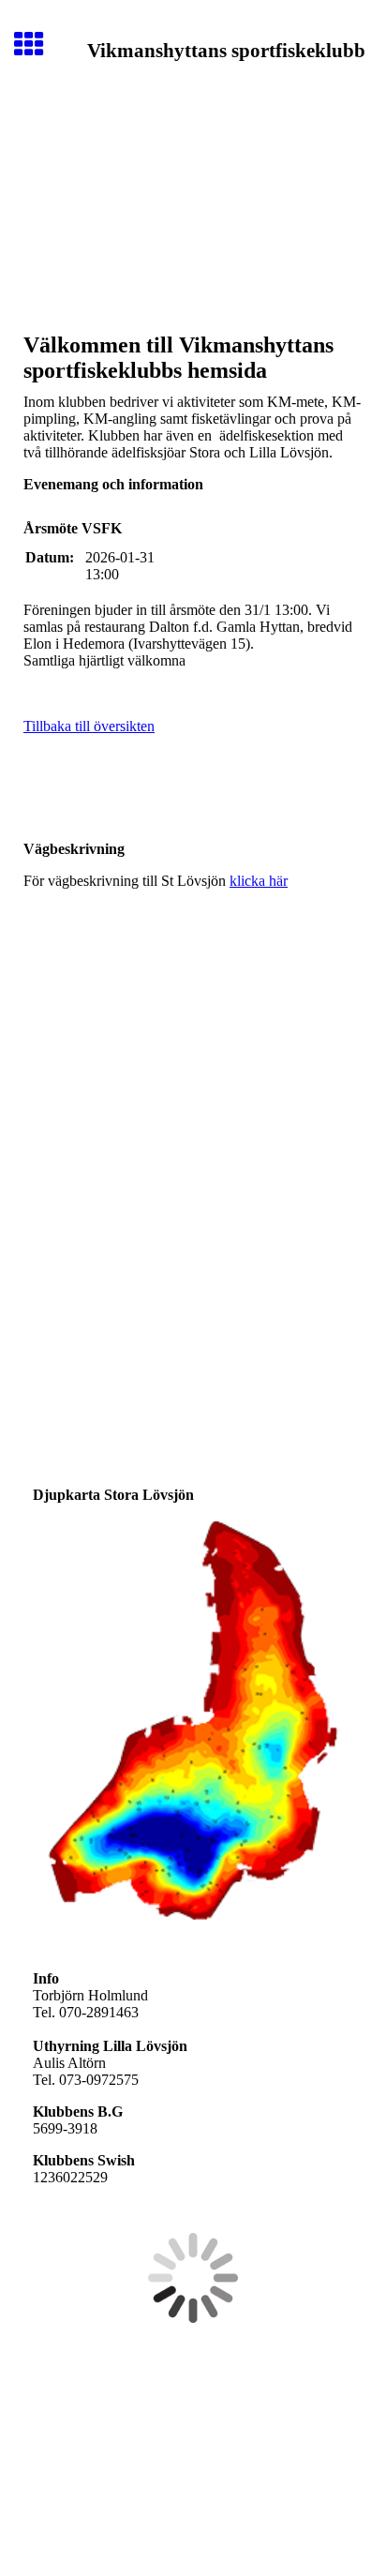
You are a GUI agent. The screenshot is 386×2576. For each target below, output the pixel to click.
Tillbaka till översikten (89, 726)
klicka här (259, 881)
